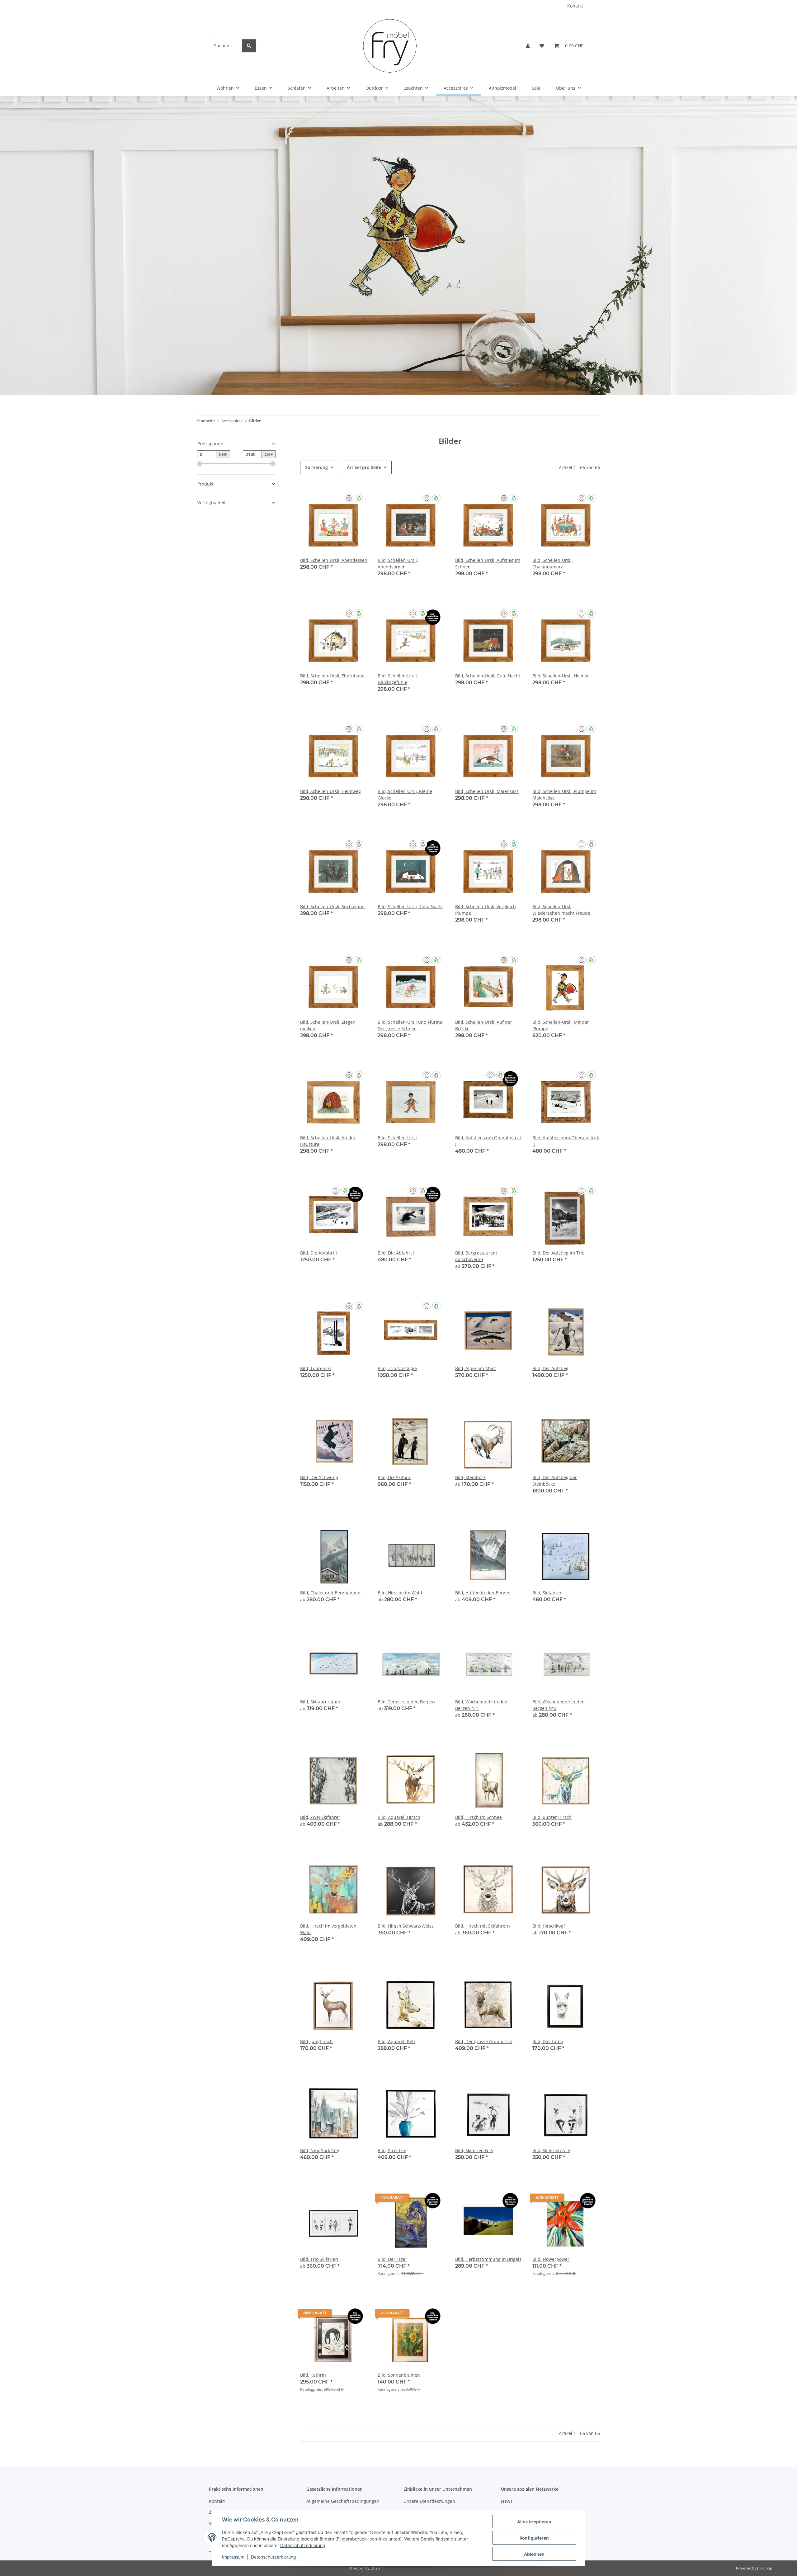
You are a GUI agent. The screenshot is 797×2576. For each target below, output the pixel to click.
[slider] (200, 464)
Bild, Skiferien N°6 (474, 2150)
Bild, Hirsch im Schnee (479, 1817)
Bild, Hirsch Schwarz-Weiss (406, 1926)
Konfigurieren (534, 2538)
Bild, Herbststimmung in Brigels (488, 2259)
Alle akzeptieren (534, 2522)
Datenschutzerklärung (303, 2545)
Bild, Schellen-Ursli (397, 1138)
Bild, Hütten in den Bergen (483, 1593)
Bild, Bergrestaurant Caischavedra (476, 1256)
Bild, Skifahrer (547, 1593)
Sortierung (316, 467)
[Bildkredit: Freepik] (398, 245)
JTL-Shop (765, 2568)
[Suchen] (249, 46)
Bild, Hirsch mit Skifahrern (483, 1926)
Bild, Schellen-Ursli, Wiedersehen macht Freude (561, 910)
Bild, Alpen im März (476, 1368)
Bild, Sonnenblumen (399, 2375)
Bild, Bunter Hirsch (552, 1817)
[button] (528, 46)
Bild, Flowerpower (551, 2259)
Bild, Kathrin (313, 2375)
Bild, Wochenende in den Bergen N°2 (559, 1705)
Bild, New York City (320, 2150)
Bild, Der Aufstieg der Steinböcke (555, 1481)
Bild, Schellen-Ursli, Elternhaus (332, 676)
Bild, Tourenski (316, 1368)
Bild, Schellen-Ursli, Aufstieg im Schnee (488, 563)
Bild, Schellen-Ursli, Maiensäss (487, 791)
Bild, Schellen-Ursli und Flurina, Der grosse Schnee (410, 1025)
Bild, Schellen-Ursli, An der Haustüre (328, 1141)
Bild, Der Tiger (392, 2259)
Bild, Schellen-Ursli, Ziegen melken (328, 1025)
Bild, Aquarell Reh (396, 2041)
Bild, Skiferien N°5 (551, 2150)
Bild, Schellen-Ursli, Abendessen (334, 560)
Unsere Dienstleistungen (429, 2501)
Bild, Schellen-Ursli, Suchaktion (332, 906)
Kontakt (575, 6)
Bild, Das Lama (548, 2041)
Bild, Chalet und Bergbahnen (330, 1593)
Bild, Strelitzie (392, 2150)
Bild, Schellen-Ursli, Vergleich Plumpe (486, 910)
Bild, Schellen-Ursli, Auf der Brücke (484, 1025)
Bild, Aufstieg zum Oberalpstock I (488, 1141)
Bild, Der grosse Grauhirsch (484, 2041)
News (507, 2501)
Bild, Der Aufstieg (550, 1368)
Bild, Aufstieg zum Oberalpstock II (566, 1141)
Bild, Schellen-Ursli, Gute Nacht (488, 676)
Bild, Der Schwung (319, 1477)
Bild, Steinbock (470, 1477)
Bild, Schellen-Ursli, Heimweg (330, 791)
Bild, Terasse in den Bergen (406, 1702)
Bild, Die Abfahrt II (397, 1253)
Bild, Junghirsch (316, 2041)
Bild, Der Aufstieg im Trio (558, 1253)
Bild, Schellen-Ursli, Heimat (561, 676)
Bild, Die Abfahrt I (318, 1253)
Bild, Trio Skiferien (319, 2259)
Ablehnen (534, 2554)
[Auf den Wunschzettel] (357, 500)
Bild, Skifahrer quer (320, 1702)
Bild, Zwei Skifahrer (320, 1817)
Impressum (233, 2557)
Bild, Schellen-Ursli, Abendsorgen (398, 563)
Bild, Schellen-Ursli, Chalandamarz (552, 563)
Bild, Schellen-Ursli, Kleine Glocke (405, 795)
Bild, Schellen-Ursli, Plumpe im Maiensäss (564, 795)
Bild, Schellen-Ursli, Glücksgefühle (398, 679)
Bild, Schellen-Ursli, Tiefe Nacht (410, 906)
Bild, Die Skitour (394, 1477)
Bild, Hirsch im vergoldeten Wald (328, 1929)
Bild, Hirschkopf (549, 1926)
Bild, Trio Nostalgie (397, 1368)
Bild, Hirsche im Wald (400, 1593)
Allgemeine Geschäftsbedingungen (343, 2501)
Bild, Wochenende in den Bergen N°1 (481, 1705)
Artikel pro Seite (364, 467)
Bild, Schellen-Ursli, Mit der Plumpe (561, 1025)
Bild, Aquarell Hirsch (399, 1817)
